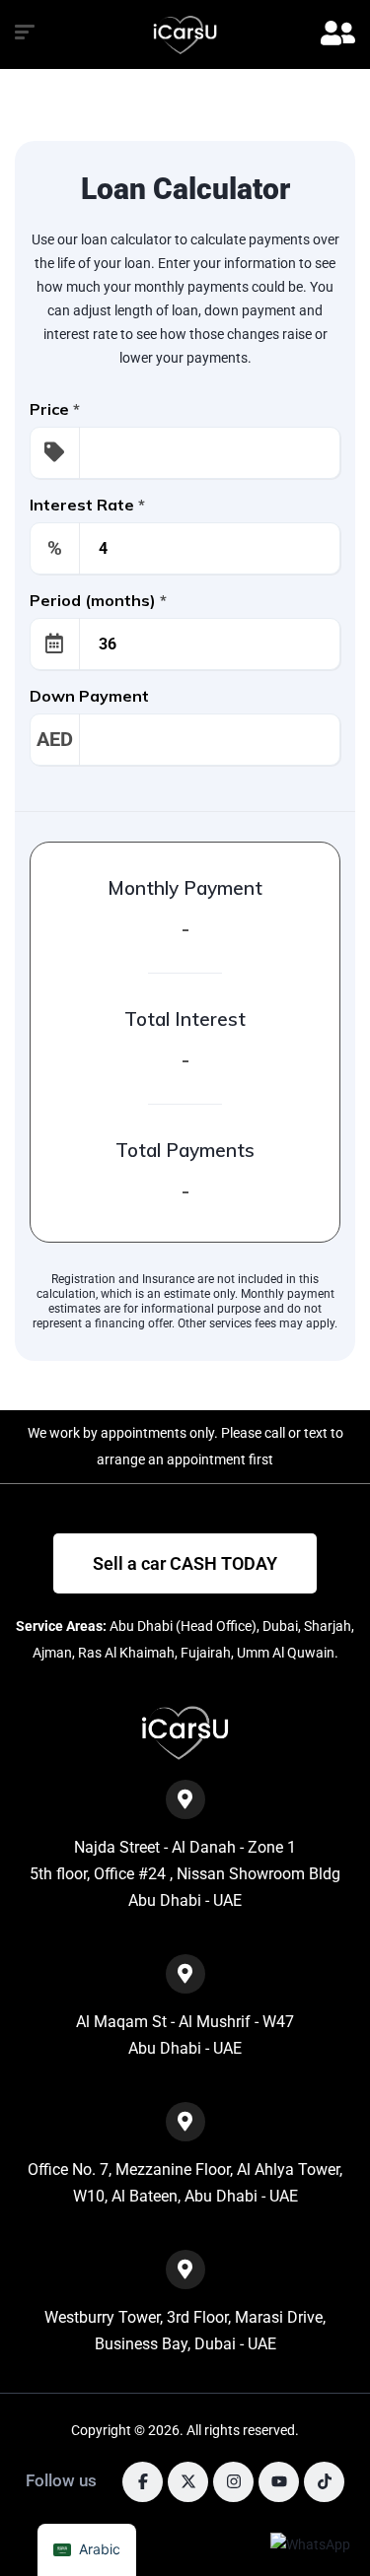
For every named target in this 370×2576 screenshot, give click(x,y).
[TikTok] (324, 2482)
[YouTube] (279, 2482)
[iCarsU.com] (185, 35)
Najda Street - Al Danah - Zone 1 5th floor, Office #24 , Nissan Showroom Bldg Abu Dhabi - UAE (185, 1874)
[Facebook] (143, 2482)
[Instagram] (233, 2482)
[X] (188, 2482)
